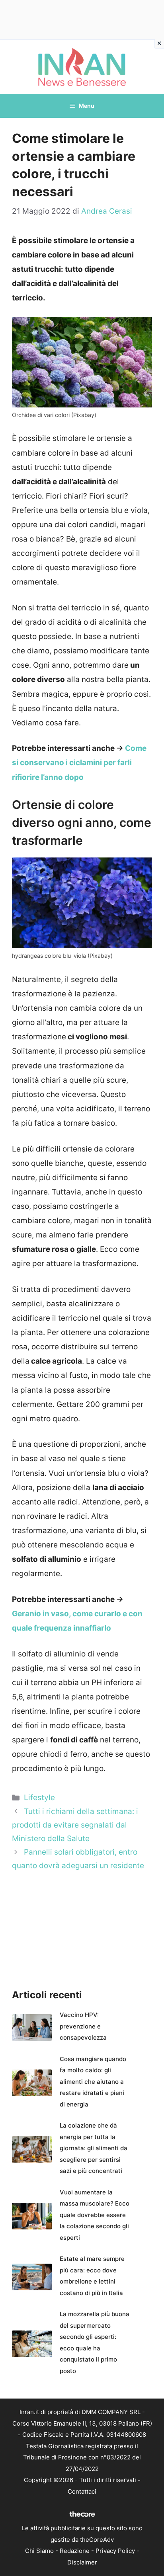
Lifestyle (39, 1798)
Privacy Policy (115, 2551)
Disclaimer (82, 2562)
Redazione (75, 2551)
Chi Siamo (39, 2551)
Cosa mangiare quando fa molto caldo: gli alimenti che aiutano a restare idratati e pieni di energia (93, 2082)
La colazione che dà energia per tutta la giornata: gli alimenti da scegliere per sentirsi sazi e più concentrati (94, 2148)
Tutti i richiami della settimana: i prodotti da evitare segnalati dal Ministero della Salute (75, 1825)
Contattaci (82, 2491)
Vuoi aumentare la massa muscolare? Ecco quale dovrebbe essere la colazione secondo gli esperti (95, 2215)
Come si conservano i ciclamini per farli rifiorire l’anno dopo (79, 763)
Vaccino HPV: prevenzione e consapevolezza (83, 2026)
